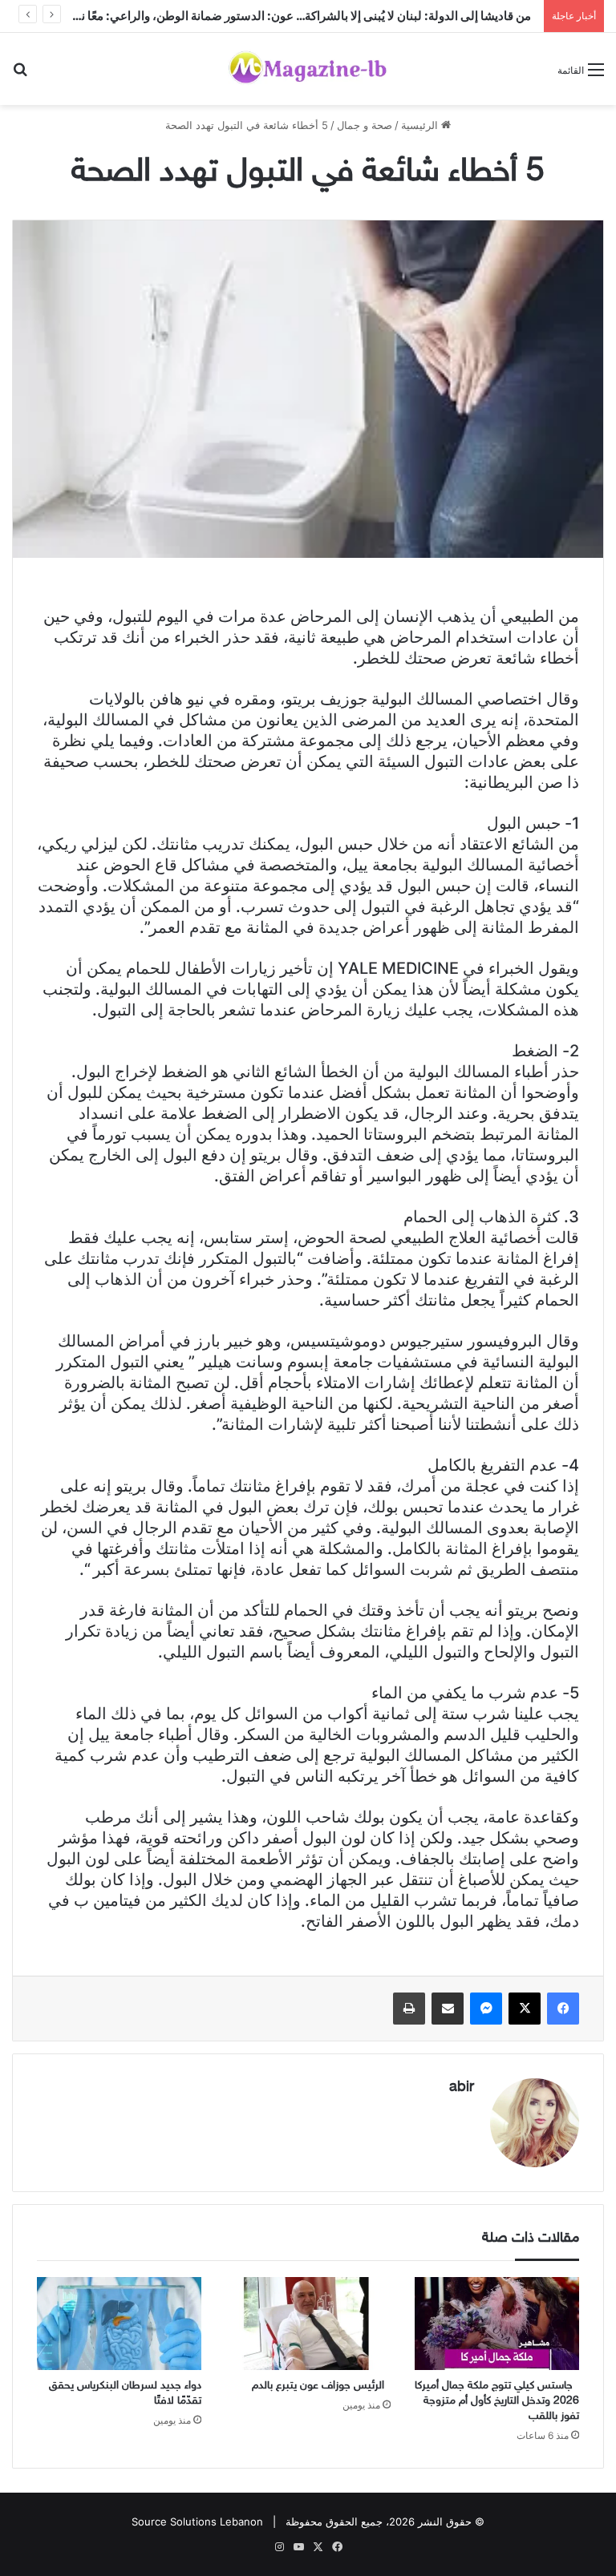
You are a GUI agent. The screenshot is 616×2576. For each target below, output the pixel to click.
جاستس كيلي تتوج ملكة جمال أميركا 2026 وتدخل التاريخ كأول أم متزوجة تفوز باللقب (497, 2401)
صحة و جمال (365, 125)
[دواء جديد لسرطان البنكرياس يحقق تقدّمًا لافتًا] (119, 2324)
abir (462, 2088)
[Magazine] (308, 69)
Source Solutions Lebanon (197, 2521)
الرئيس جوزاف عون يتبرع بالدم (321, 2386)
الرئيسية (421, 125)
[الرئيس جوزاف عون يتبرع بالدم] (308, 2324)
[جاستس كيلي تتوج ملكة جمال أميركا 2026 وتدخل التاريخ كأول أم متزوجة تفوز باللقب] (497, 2324)
